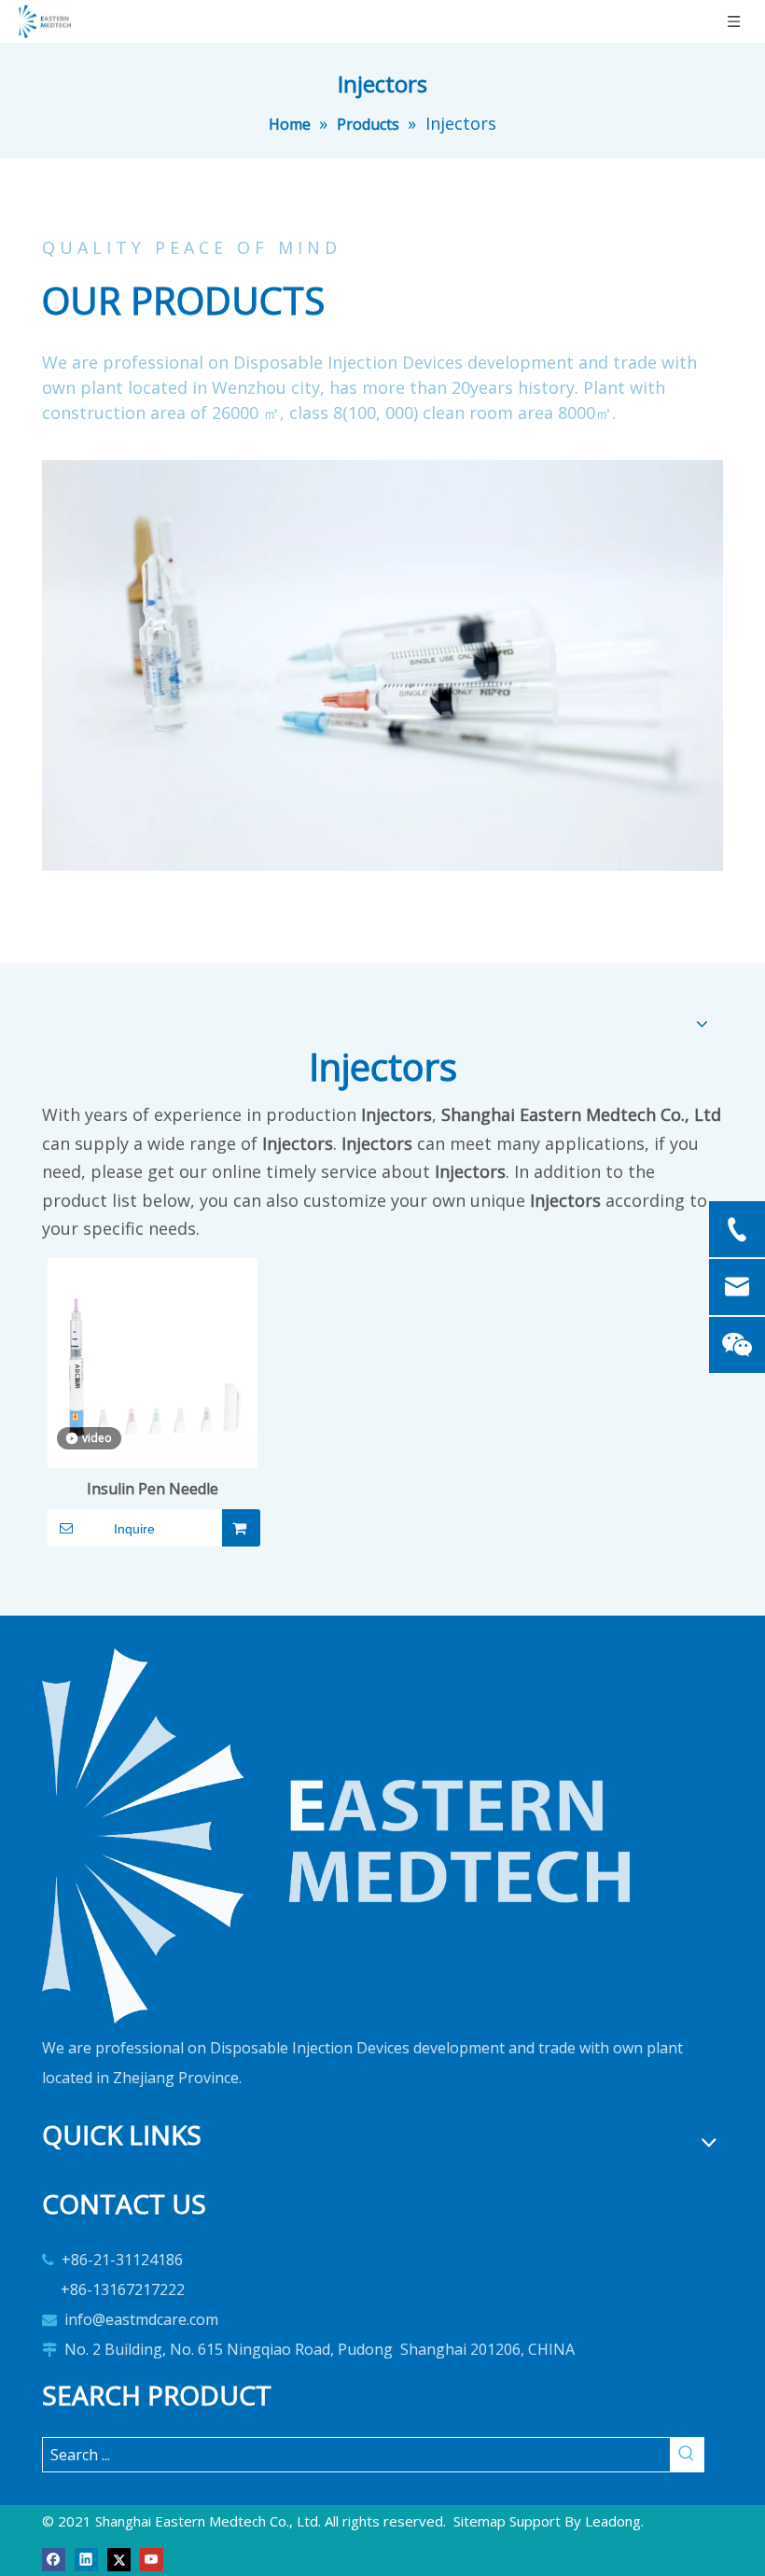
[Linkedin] (86, 2558)
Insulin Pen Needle (153, 1489)
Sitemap (480, 2521)
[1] (336, 1836)
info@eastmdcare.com (141, 2319)
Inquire (134, 1529)
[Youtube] (152, 2558)
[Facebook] (54, 2558)
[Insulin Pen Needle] (153, 1362)
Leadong (613, 2521)
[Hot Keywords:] (687, 2455)
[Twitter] (119, 2558)
